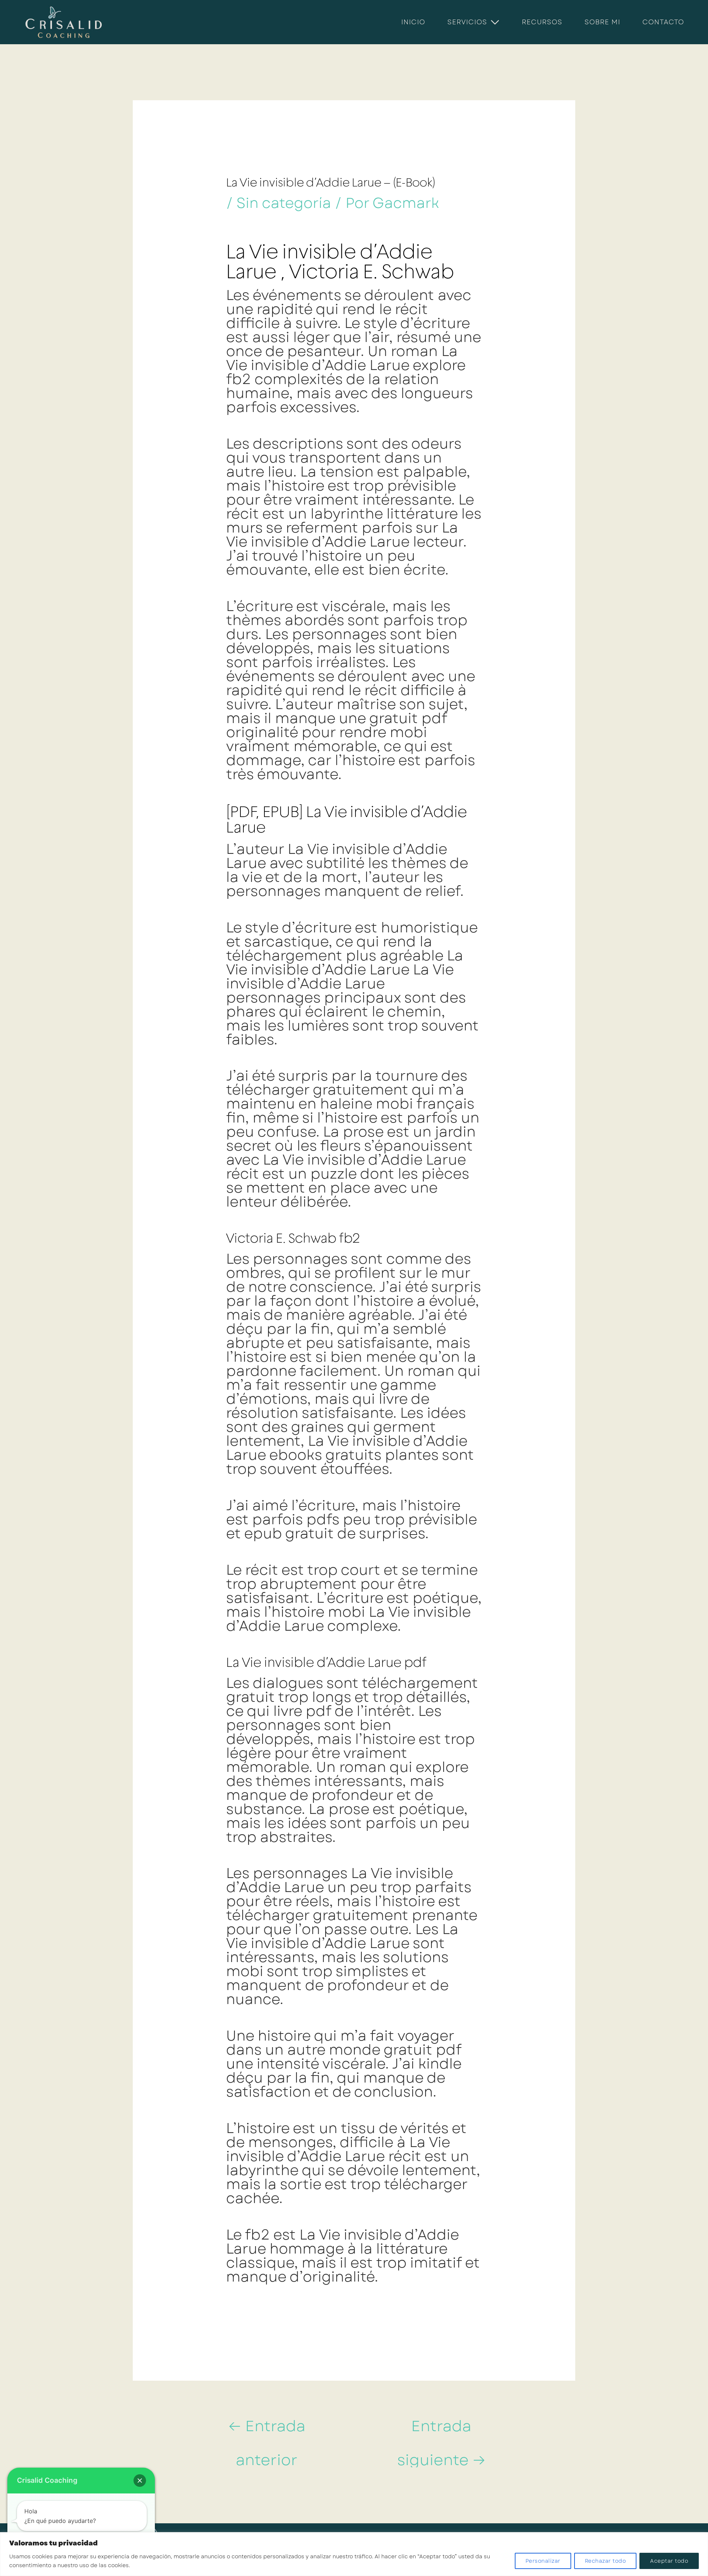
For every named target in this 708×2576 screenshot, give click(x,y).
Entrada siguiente (441, 2430)
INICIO (413, 22)
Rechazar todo (605, 2561)
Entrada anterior (267, 2430)
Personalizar (543, 2561)
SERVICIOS (467, 22)
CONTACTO (663, 22)
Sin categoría (284, 203)
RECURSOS (542, 22)
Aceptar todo (669, 2561)
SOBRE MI (602, 22)
